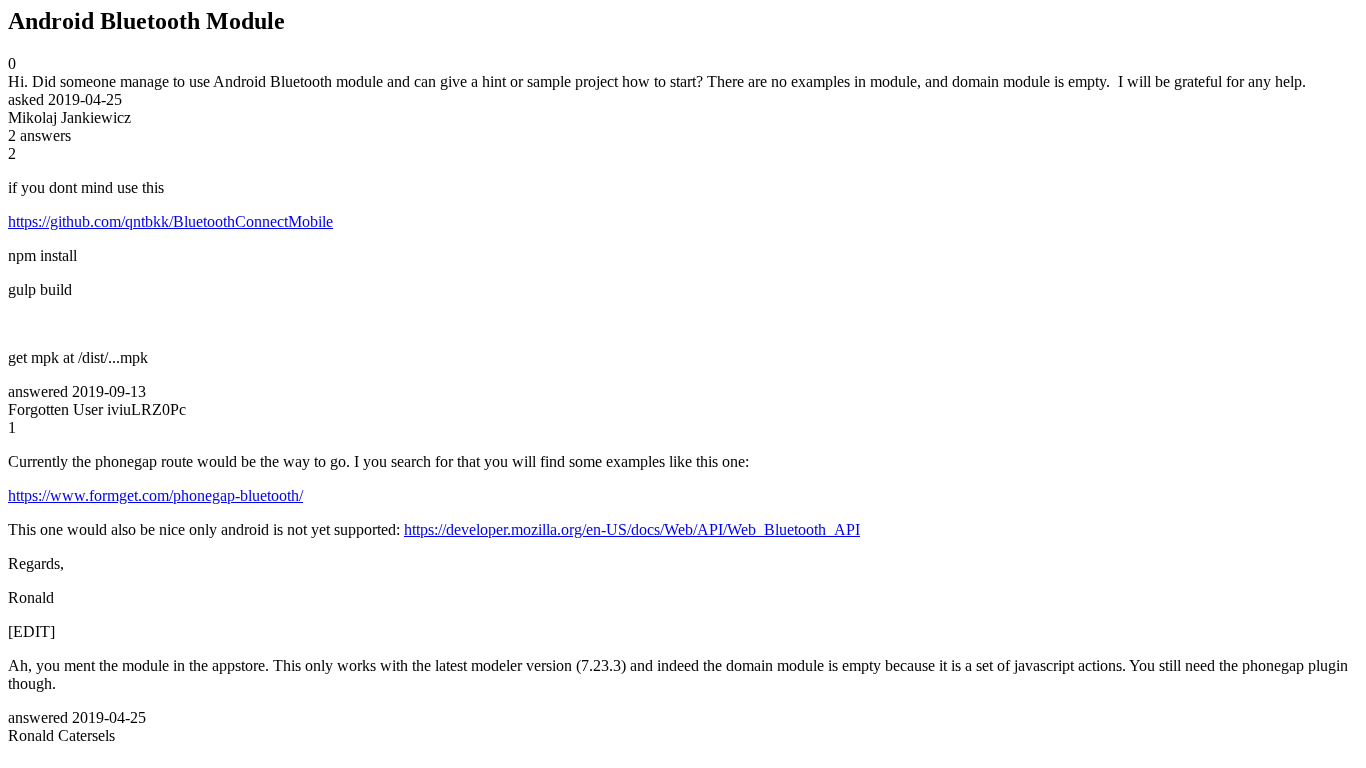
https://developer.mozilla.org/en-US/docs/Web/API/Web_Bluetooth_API (632, 529)
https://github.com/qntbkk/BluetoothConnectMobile (170, 221)
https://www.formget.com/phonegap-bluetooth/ (155, 495)
